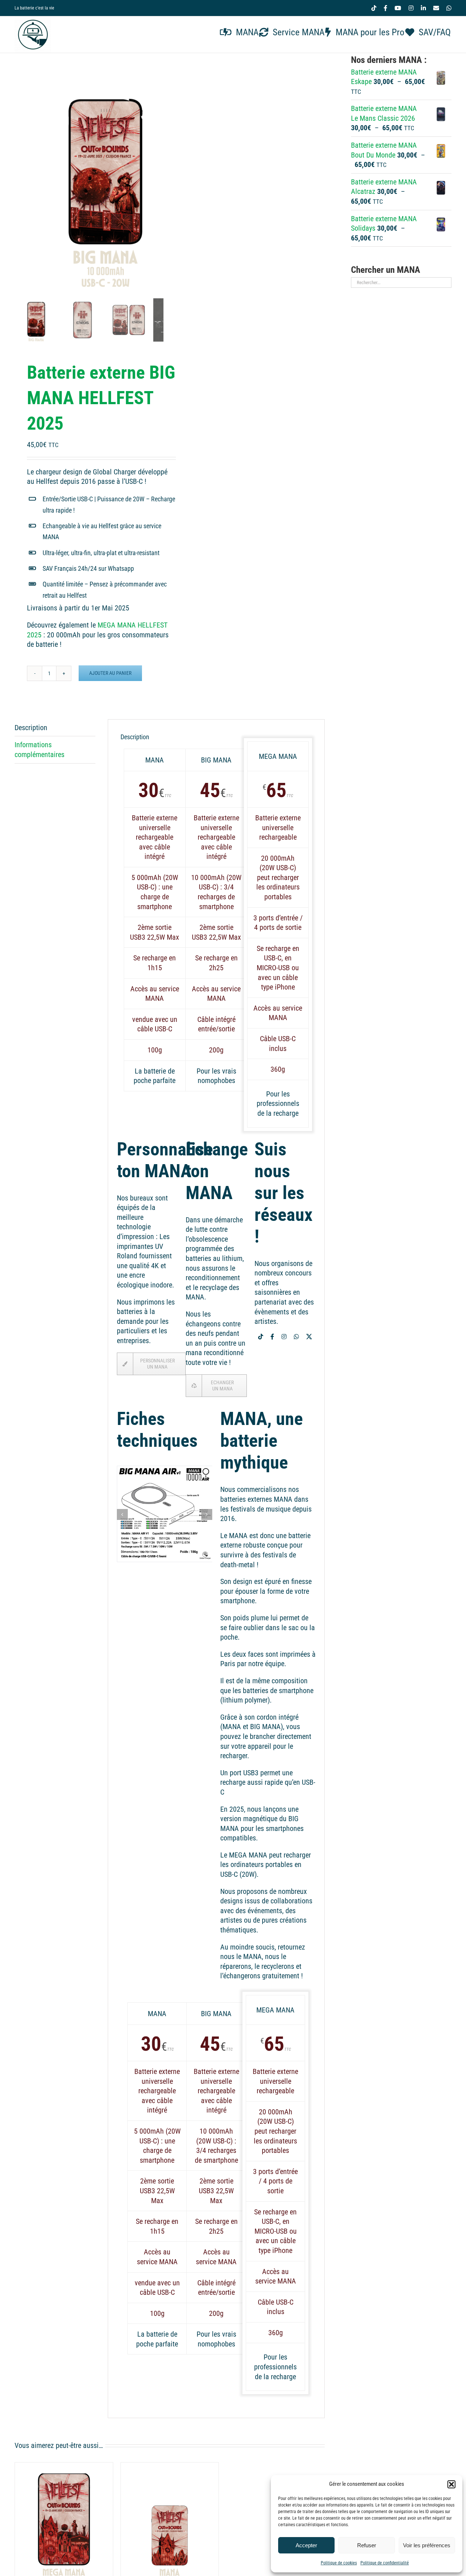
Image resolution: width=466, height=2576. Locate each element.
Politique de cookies (339, 2563)
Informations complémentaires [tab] (40, 750)
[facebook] (272, 1337)
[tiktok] (261, 1337)
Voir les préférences (427, 2545)
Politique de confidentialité (385, 2563)
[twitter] (309, 1337)
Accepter (306, 2545)
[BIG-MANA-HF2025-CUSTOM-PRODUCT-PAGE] (106, 174)
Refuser (367, 2545)
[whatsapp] (296, 1337)
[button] (451, 2484)
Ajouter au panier (110, 673)
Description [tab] (31, 728)
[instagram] (284, 1337)
